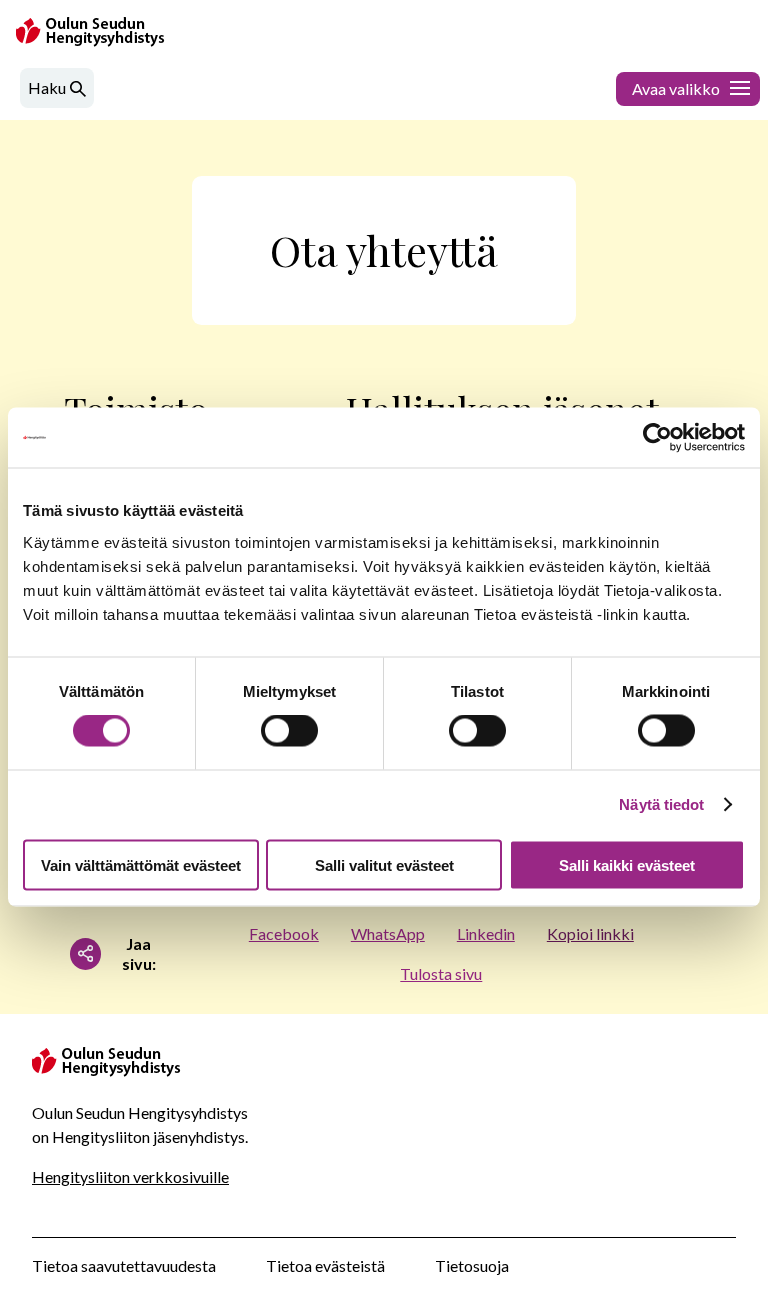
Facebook (284, 933)
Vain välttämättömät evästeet (141, 864)
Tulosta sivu (441, 973)
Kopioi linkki (590, 933)
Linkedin (486, 933)
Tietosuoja (472, 1265)
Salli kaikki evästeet (627, 864)
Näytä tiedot (661, 804)
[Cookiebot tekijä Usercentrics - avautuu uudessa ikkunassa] (657, 438)
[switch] (289, 731)
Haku (47, 87)
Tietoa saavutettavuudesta (124, 1265)
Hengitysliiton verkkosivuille (130, 1176)
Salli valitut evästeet (384, 864)
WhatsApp (388, 933)
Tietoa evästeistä (325, 1265)
